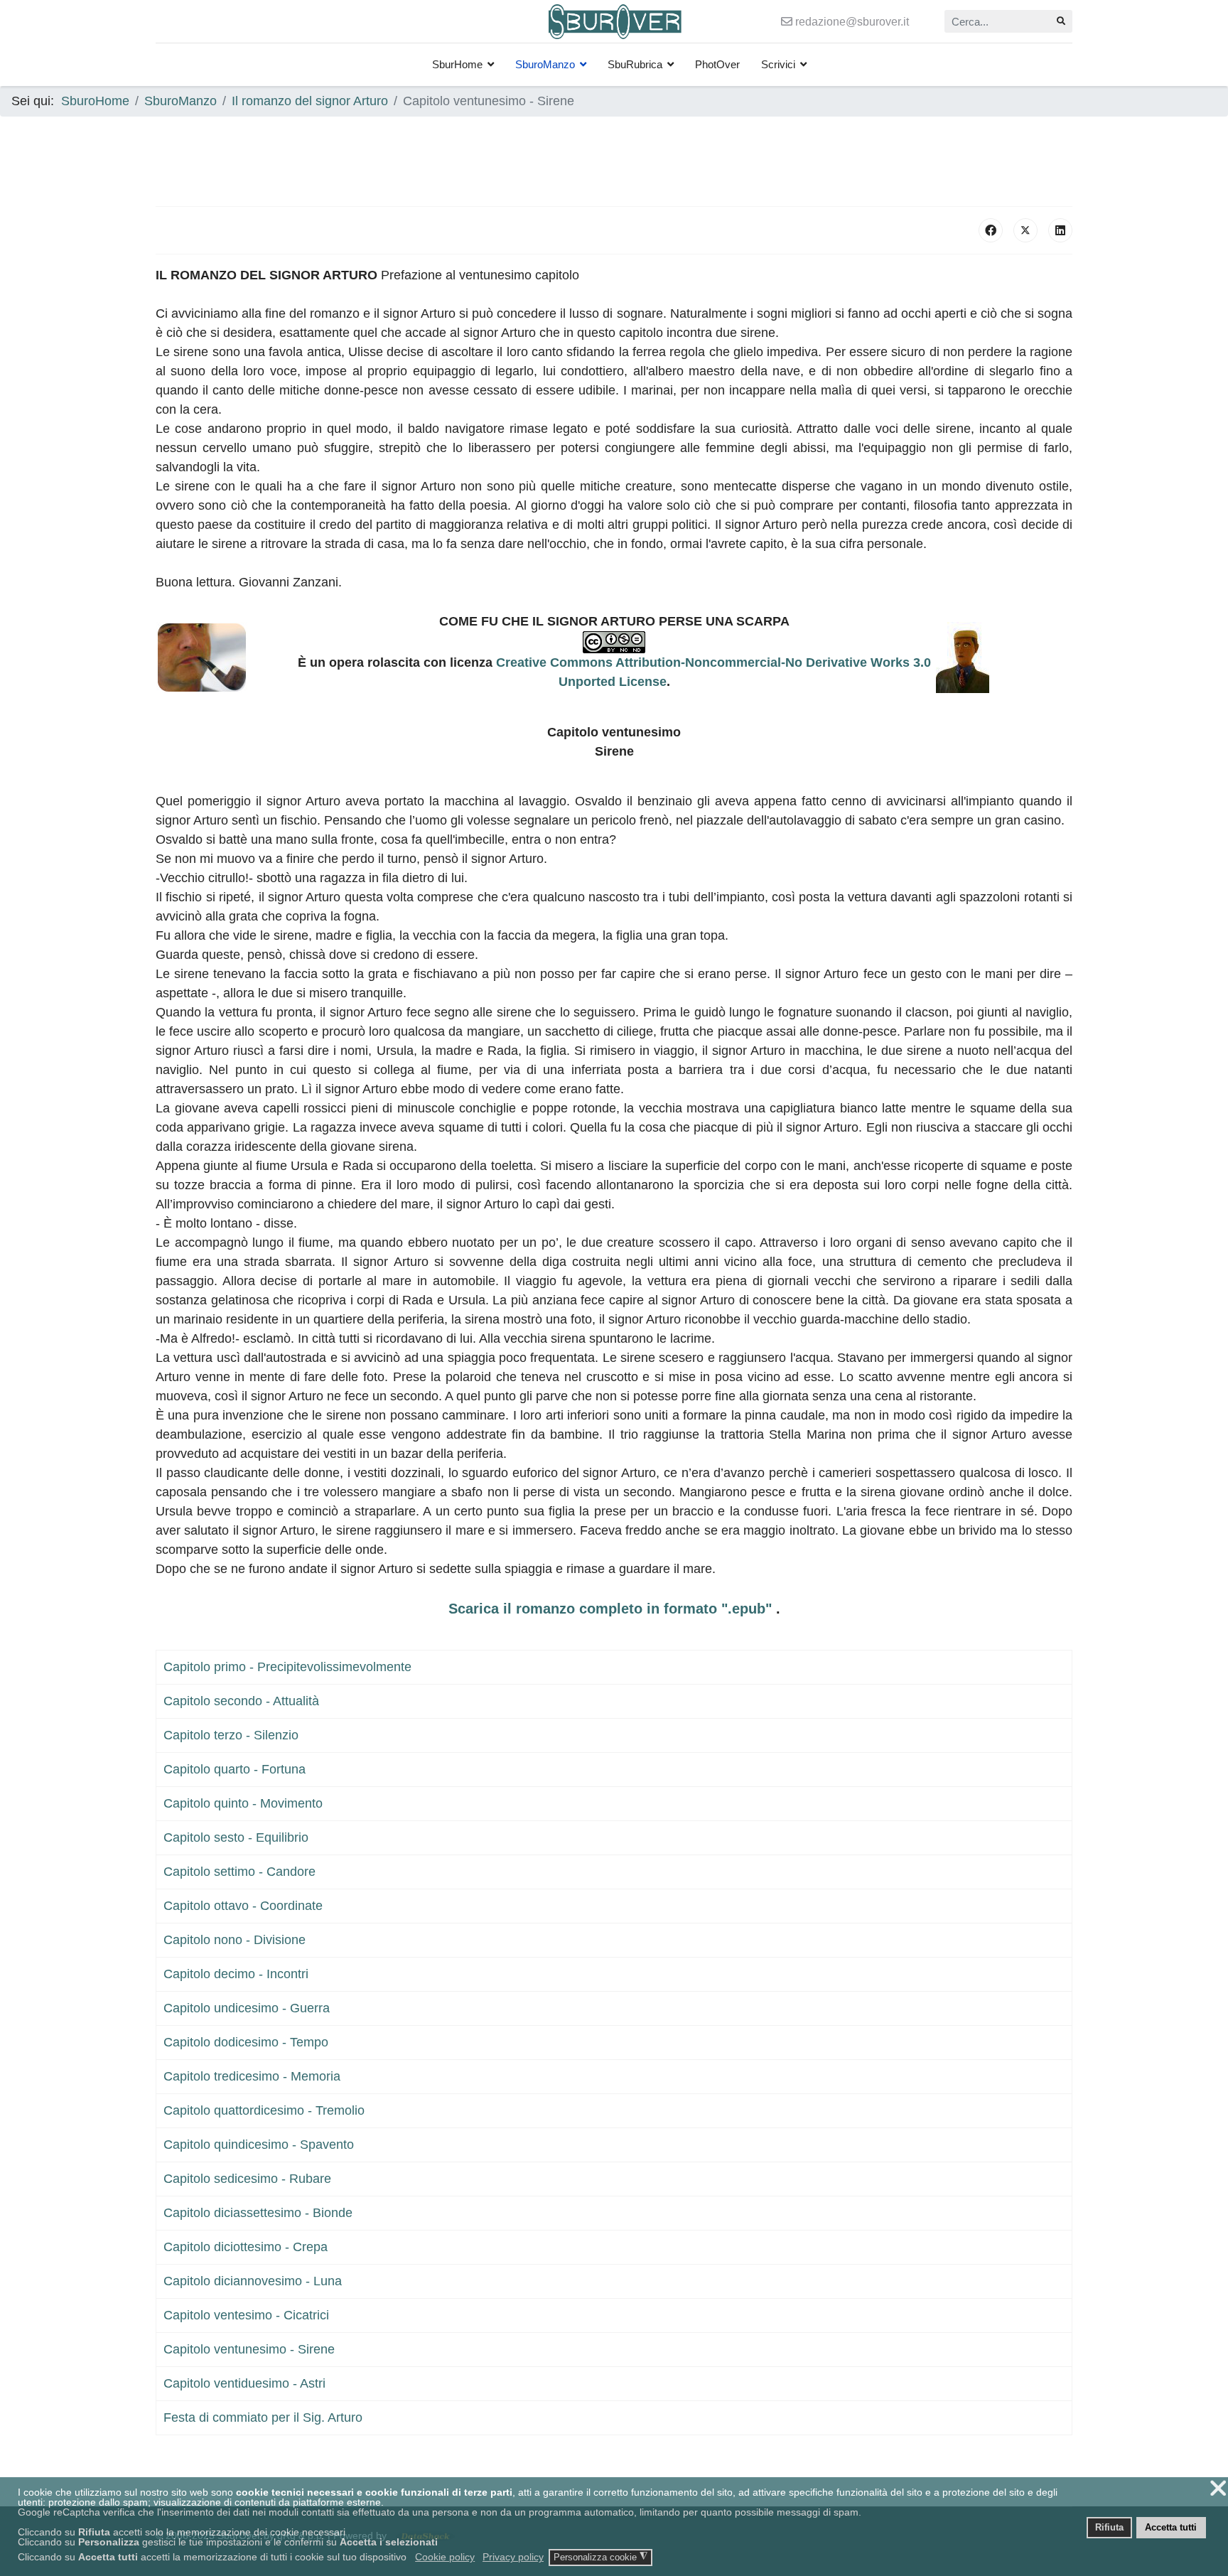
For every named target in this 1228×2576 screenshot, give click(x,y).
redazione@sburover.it (852, 21)
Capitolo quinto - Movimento (243, 1803)
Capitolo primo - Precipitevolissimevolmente (287, 1667)
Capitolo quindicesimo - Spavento (259, 2145)
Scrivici (778, 64)
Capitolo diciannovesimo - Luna (253, 2281)
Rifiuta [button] (1109, 2528)
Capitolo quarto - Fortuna (235, 1769)
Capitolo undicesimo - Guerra (247, 2008)
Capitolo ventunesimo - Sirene (249, 2349)
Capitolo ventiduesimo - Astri (244, 2383)
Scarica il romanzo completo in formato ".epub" (612, 1609)
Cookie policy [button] (445, 2557)
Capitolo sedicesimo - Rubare (247, 2179)
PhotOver (717, 64)
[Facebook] (991, 230)
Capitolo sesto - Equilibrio (236, 1837)
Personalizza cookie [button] (600, 2557)
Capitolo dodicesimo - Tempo (246, 2042)
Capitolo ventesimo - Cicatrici (246, 2315)
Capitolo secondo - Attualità (241, 1701)
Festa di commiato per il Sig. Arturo (263, 2417)
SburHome (457, 64)
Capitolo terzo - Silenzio (231, 1735)
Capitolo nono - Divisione (235, 1940)
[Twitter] (1025, 230)
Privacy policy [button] (513, 2557)
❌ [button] (1218, 2488)
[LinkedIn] (1060, 230)
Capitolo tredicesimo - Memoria (252, 2076)
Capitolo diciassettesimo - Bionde (258, 2213)
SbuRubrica (635, 64)
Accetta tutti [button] (1171, 2528)
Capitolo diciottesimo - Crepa (246, 2247)
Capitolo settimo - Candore (239, 1872)
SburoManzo (545, 64)
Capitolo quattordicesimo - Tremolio (264, 2110)
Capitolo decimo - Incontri (236, 1974)
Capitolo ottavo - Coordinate (243, 1906)
